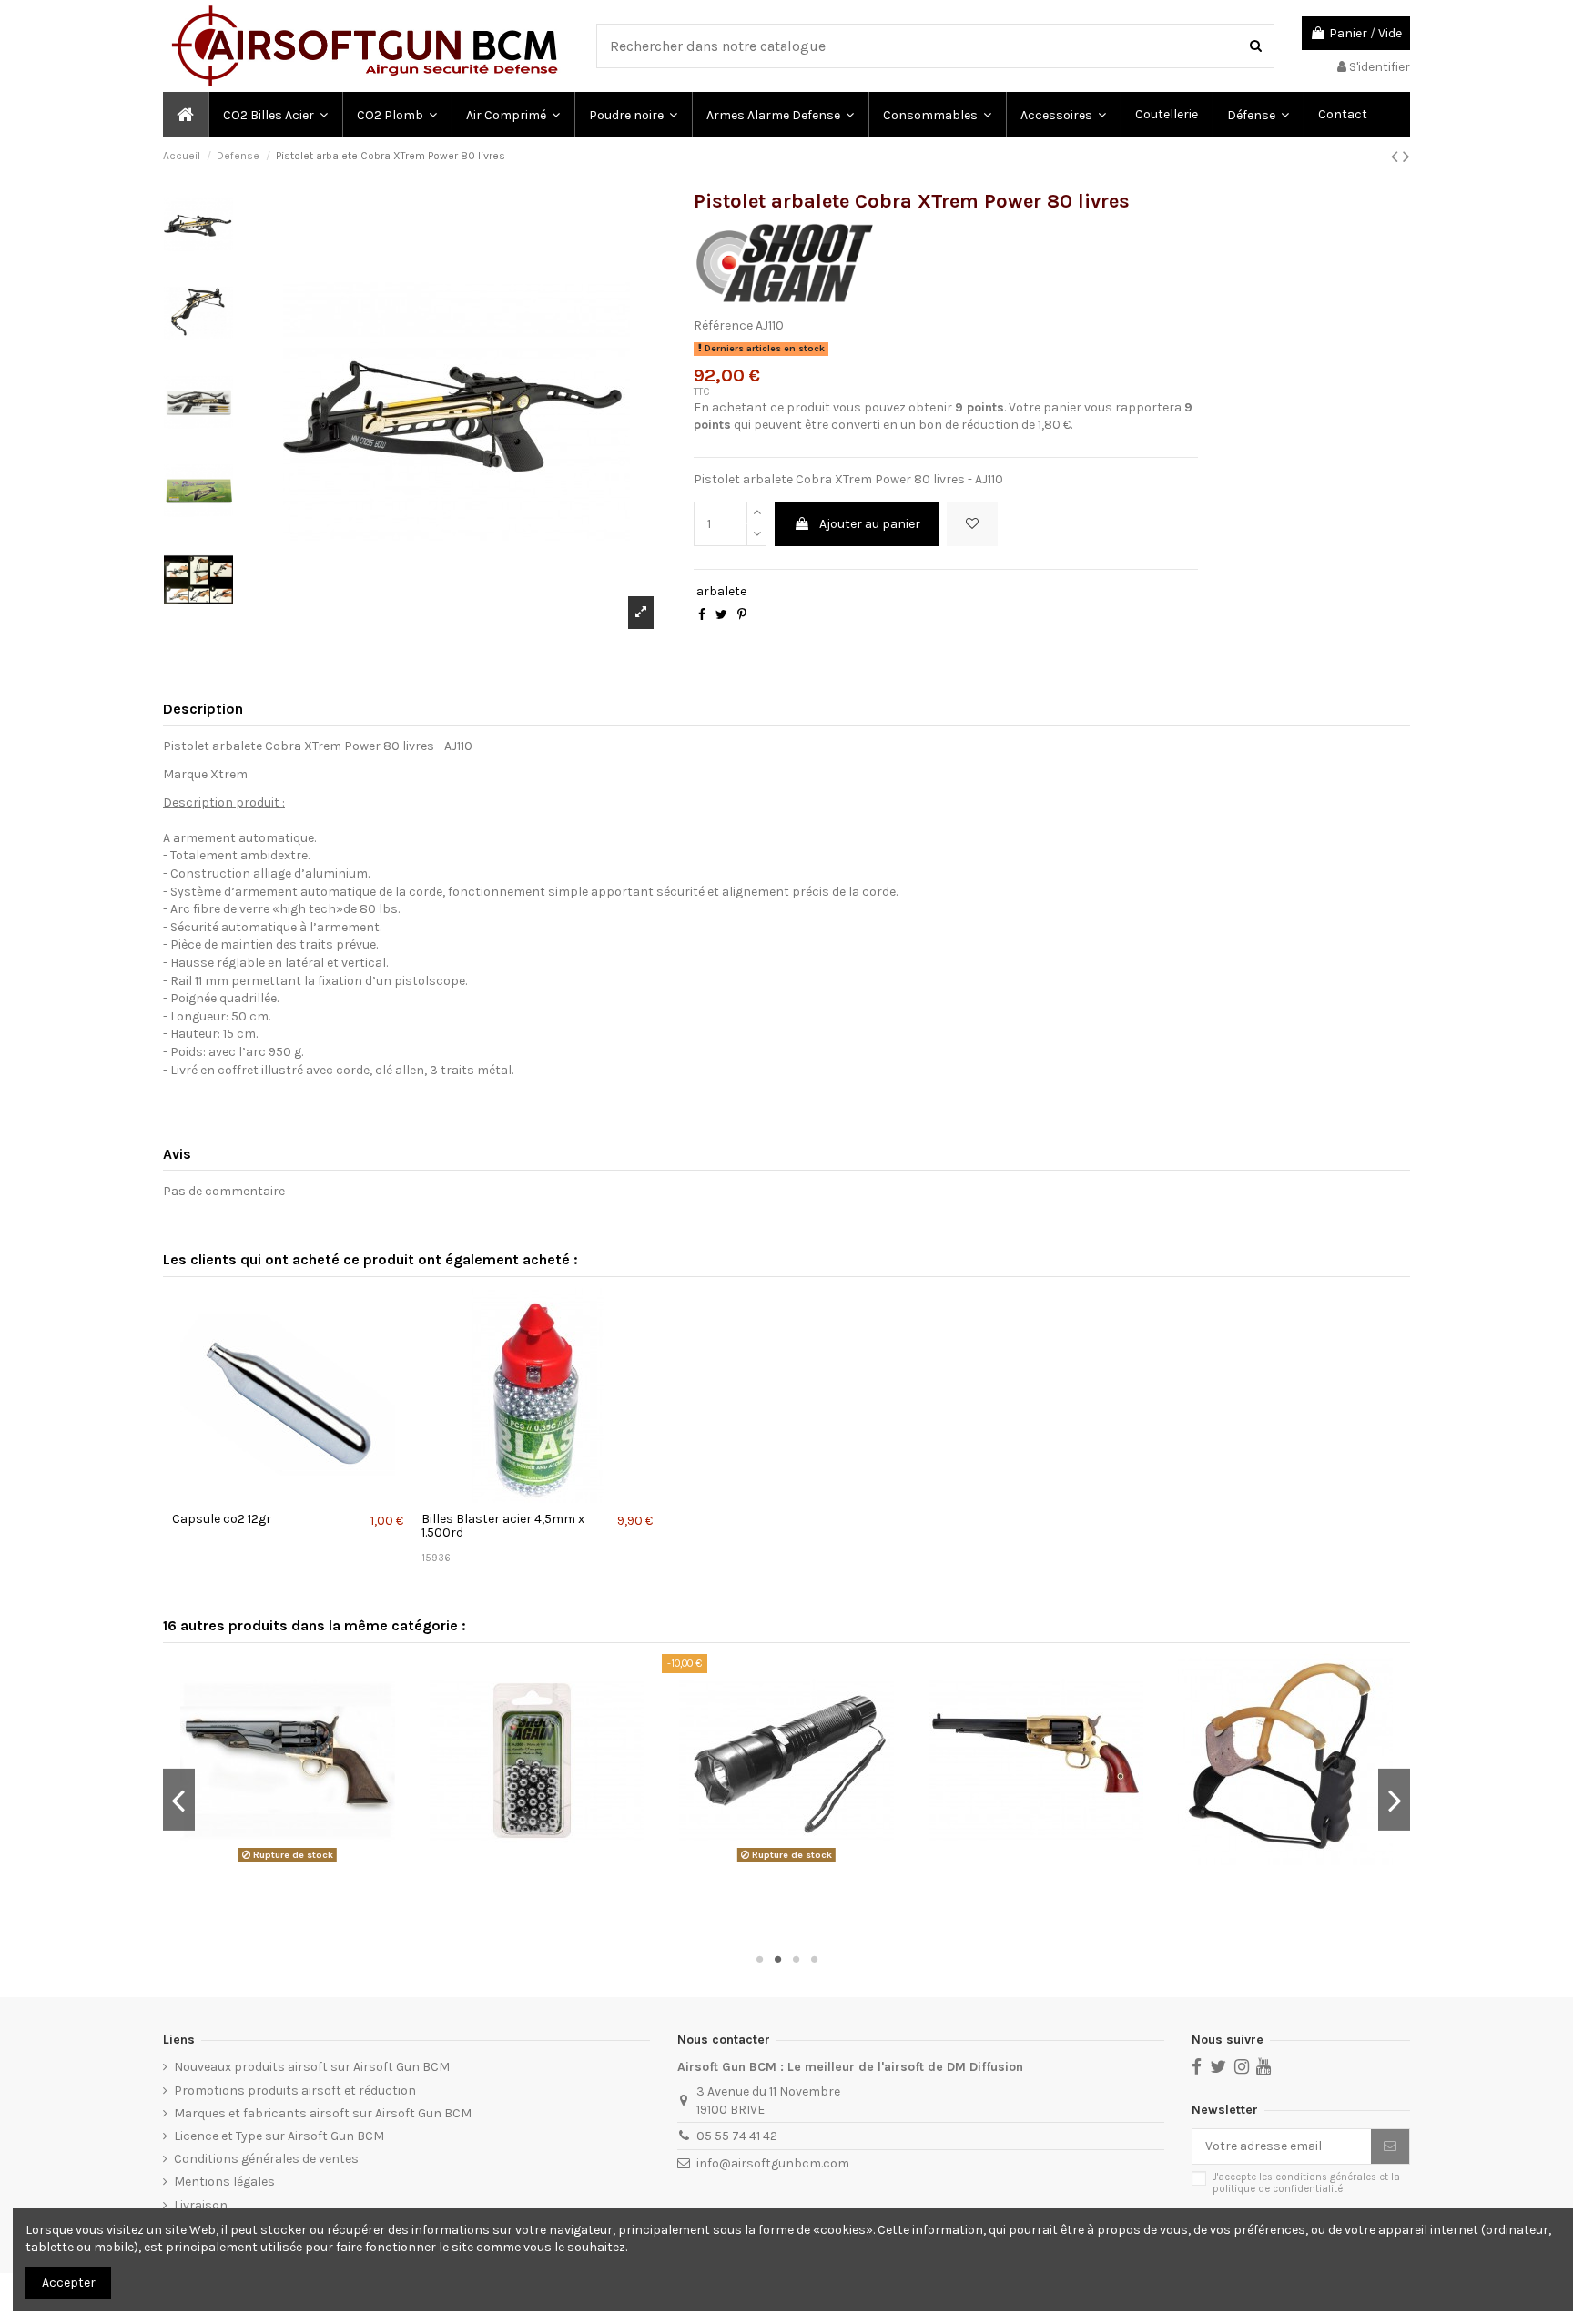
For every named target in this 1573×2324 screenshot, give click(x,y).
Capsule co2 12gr (222, 1519)
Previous (179, 1800)
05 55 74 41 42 (737, 2136)
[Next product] (1406, 157)
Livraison (201, 2205)
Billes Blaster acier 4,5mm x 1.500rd (503, 1526)
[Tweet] (721, 615)
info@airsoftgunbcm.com (773, 2163)
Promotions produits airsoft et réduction (295, 2091)
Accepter (69, 2283)
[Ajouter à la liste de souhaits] (972, 524)
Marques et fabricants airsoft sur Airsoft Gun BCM (323, 2113)
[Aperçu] (290, 1497)
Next (1394, 1800)
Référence (723, 325)
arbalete (721, 591)
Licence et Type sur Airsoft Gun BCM (279, 2136)
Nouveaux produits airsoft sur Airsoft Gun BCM (312, 2067)
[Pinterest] (742, 615)
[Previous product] (1397, 157)
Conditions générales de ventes (266, 2159)
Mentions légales (224, 2182)
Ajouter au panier (870, 524)
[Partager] (702, 615)
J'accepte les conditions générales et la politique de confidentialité (1306, 2183)
